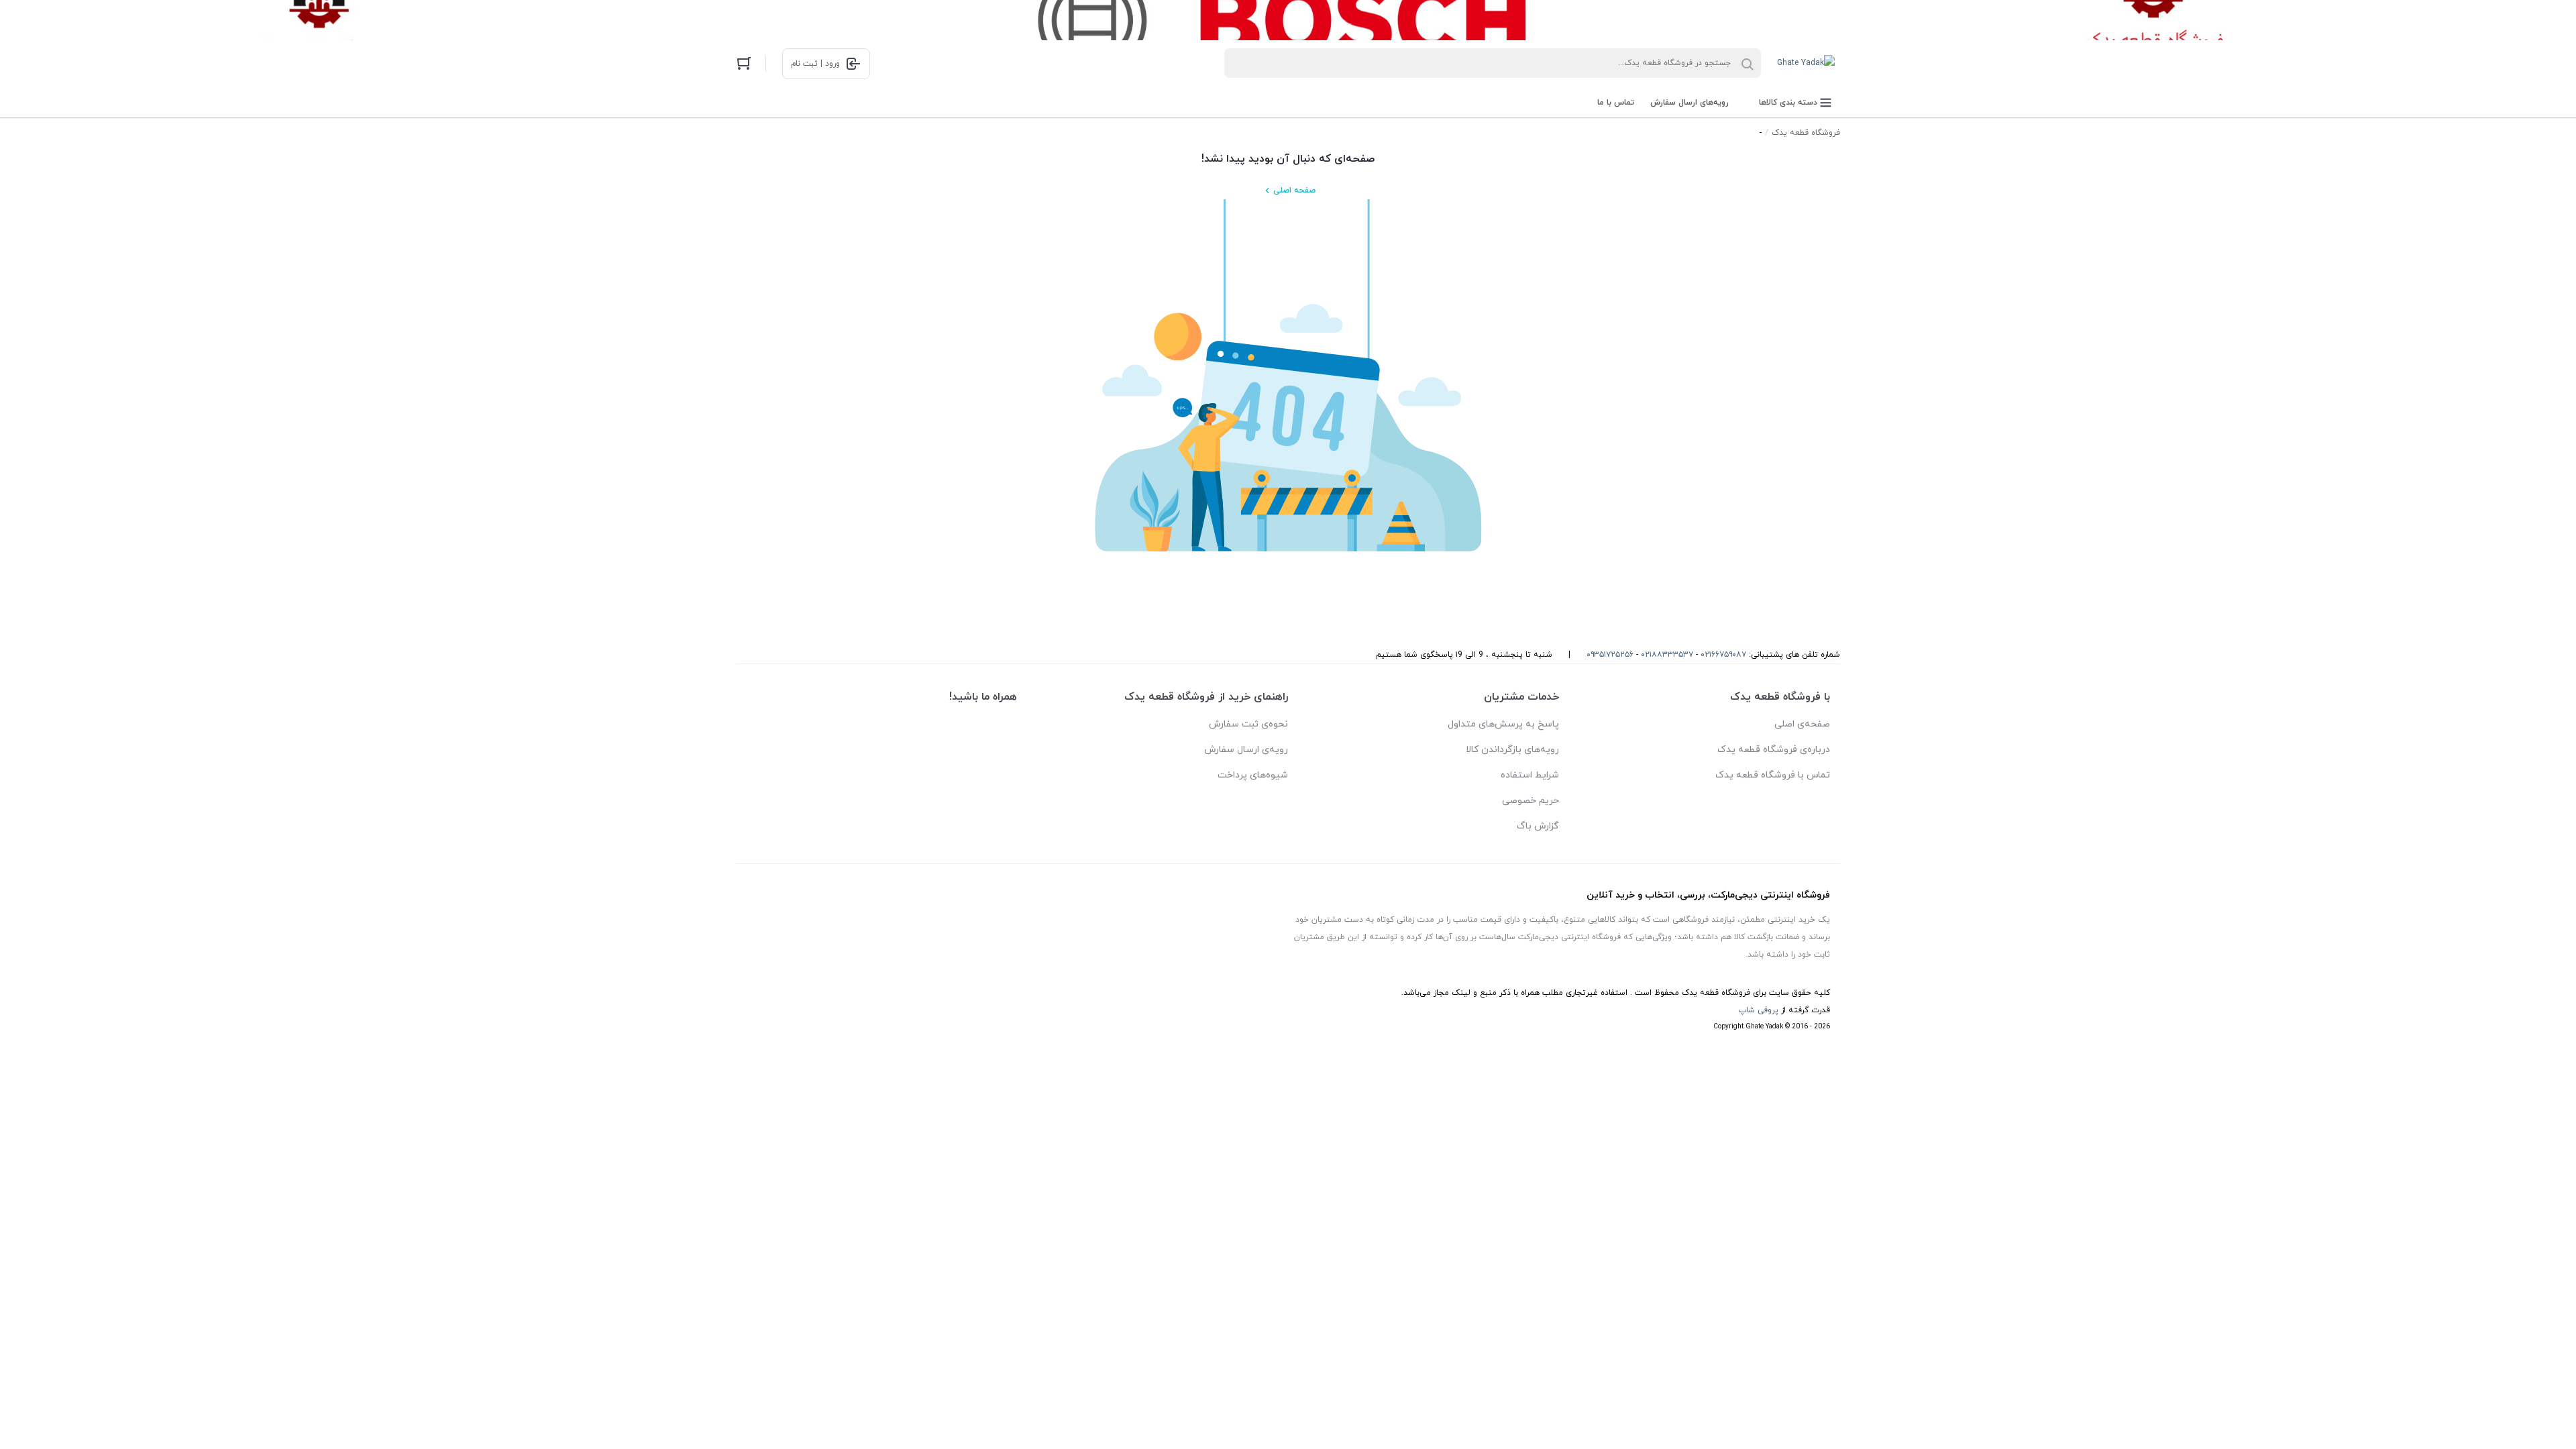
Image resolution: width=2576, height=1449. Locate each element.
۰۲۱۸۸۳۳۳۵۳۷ (1667, 655)
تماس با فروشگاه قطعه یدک (1773, 775)
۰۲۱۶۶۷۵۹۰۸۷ (1723, 655)
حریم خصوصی (1531, 801)
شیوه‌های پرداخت (1253, 775)
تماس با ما (1616, 103)
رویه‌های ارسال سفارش (1689, 103)
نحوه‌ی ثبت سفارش (1248, 724)
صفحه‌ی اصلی (1802, 724)
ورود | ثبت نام (815, 64)
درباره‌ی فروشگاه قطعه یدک (1774, 750)
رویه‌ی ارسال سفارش (1246, 750)
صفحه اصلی (1294, 191)
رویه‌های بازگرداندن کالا (1512, 750)
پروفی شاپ (1758, 1010)
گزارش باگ (1538, 826)
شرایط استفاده (1530, 775)
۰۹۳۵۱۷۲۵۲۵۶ (1610, 655)
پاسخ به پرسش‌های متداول (1503, 724)
